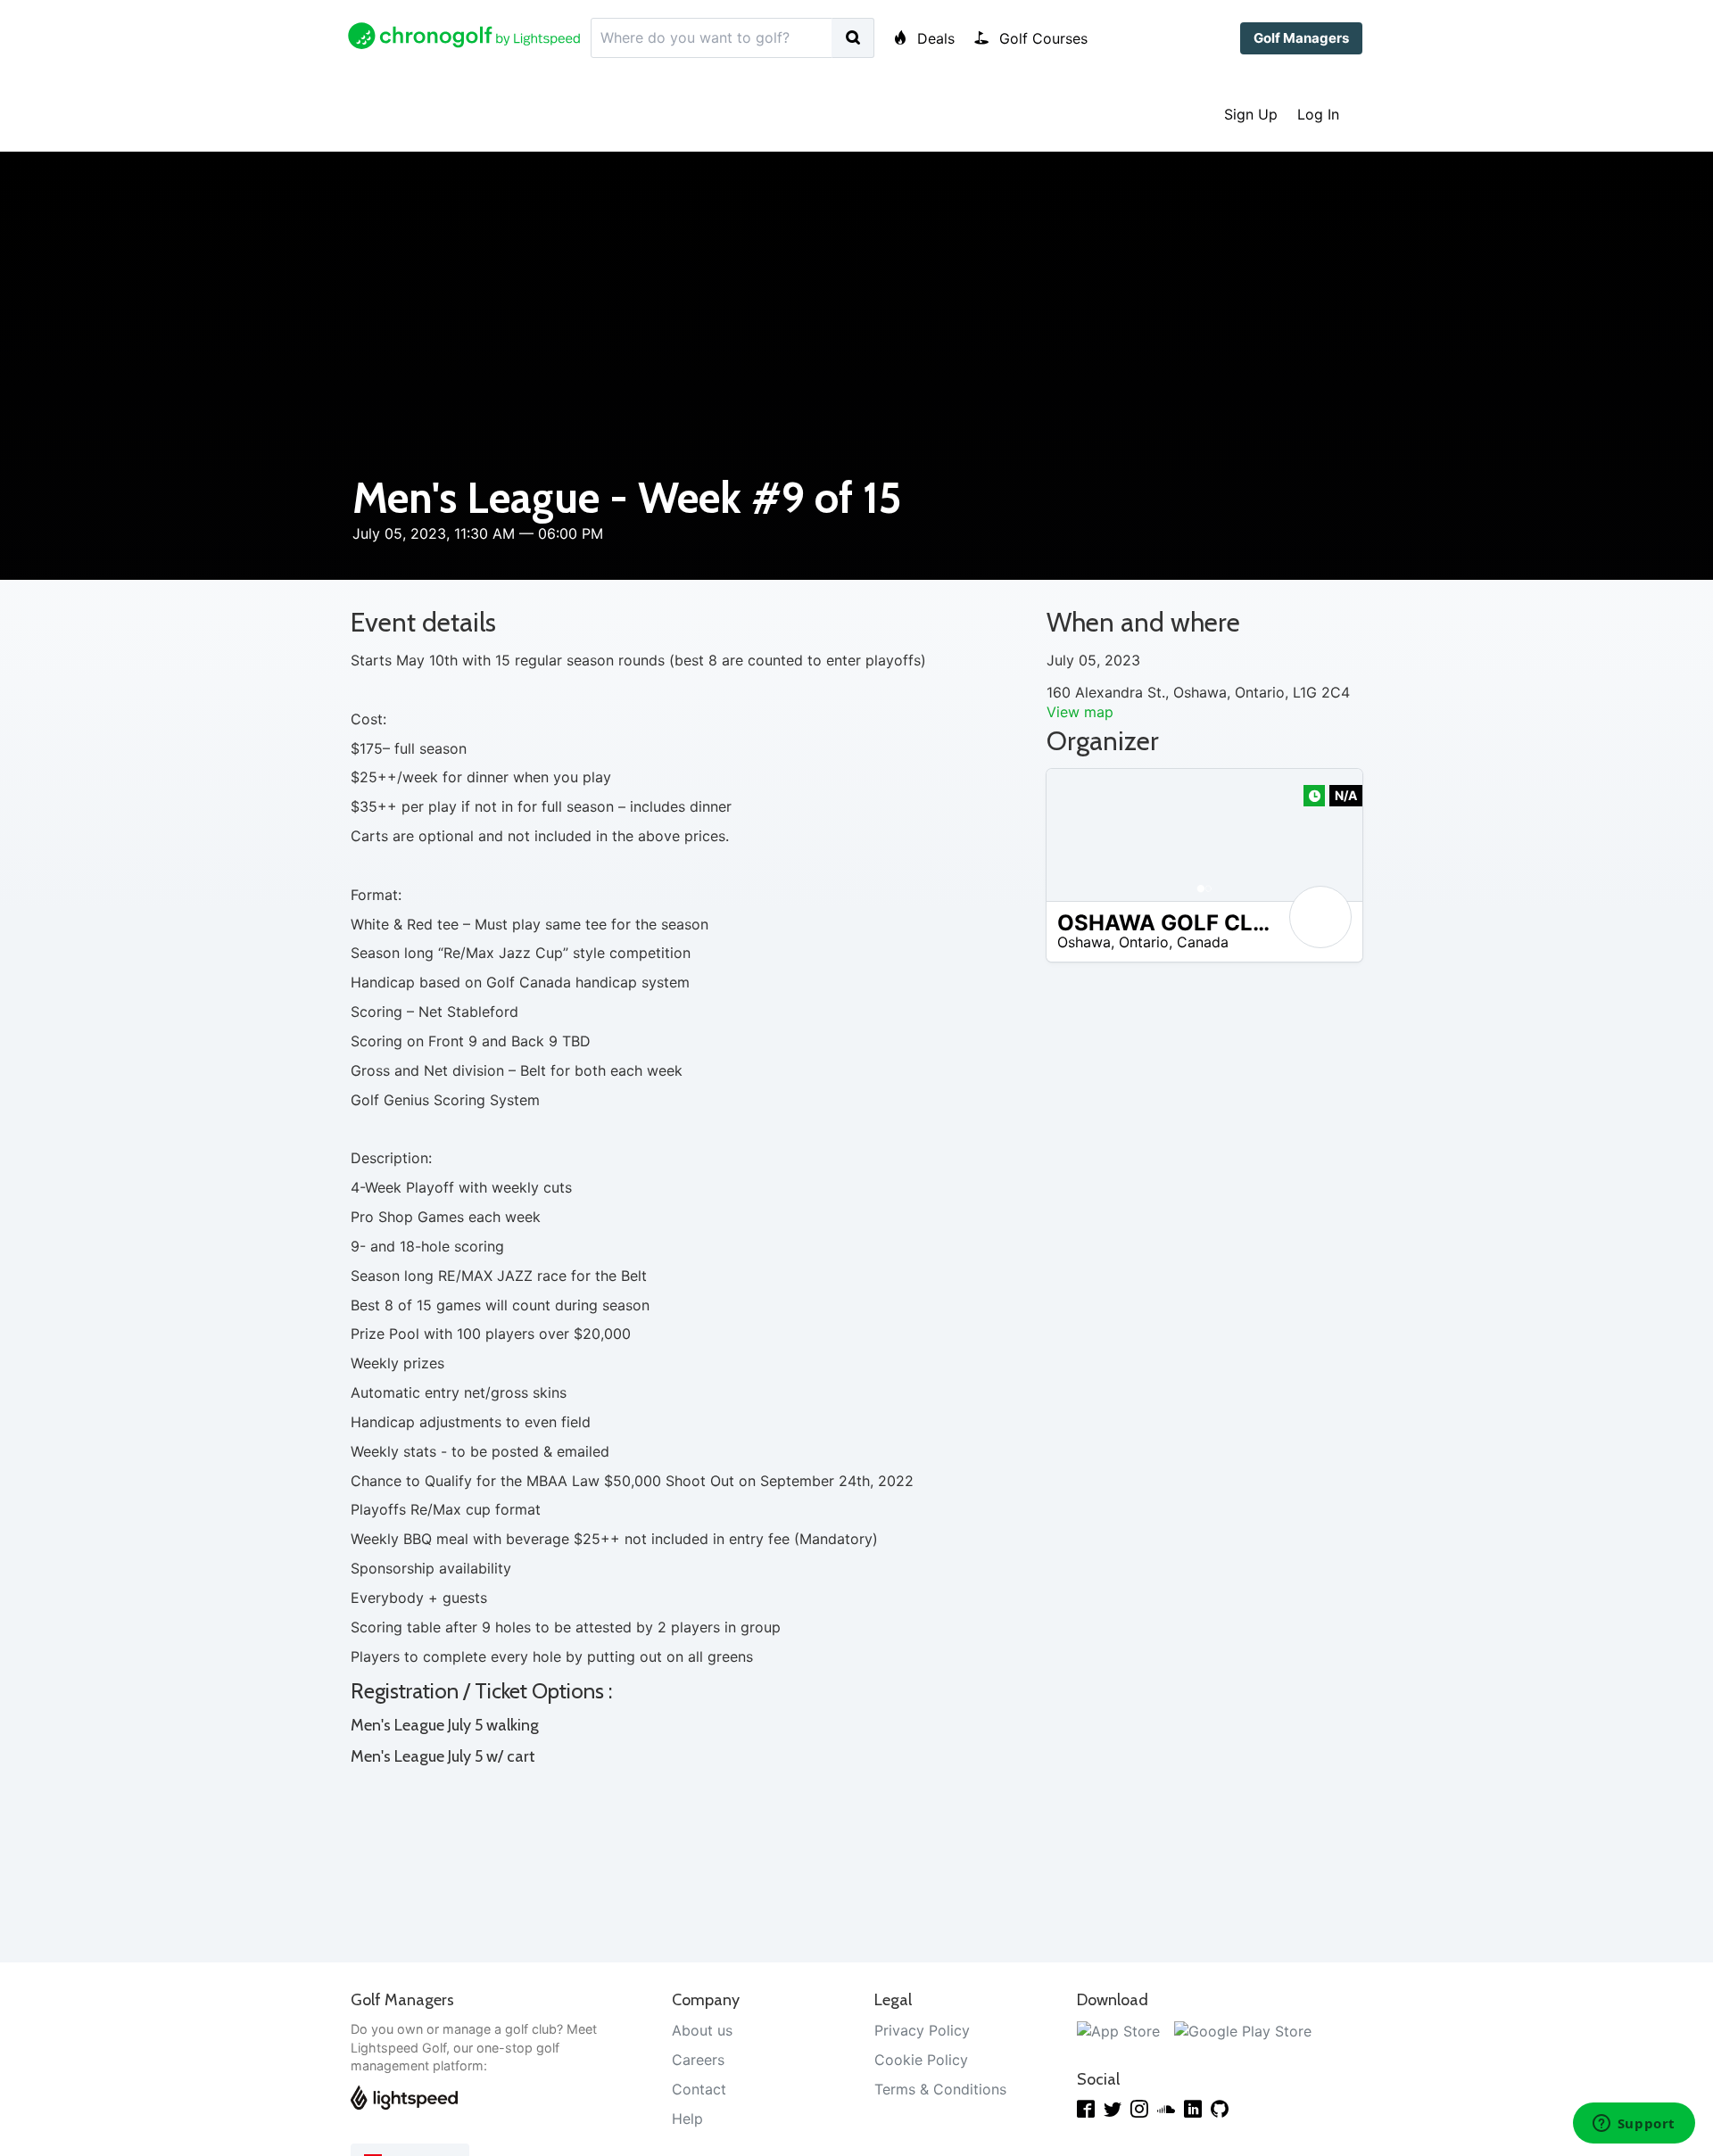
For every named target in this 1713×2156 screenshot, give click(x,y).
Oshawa (1084, 942)
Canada (1203, 942)
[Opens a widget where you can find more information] (1634, 2125)
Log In (1318, 114)
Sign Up (1251, 114)
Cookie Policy (921, 2060)
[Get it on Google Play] (1243, 2030)
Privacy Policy (922, 2030)
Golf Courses (1041, 38)
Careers (698, 2060)
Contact (699, 2089)
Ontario (1144, 942)
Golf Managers (1301, 38)
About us (702, 2030)
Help (687, 2119)
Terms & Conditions (940, 2089)
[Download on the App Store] (1118, 2030)
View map (1080, 712)
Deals (934, 38)
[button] (1078, 835)
